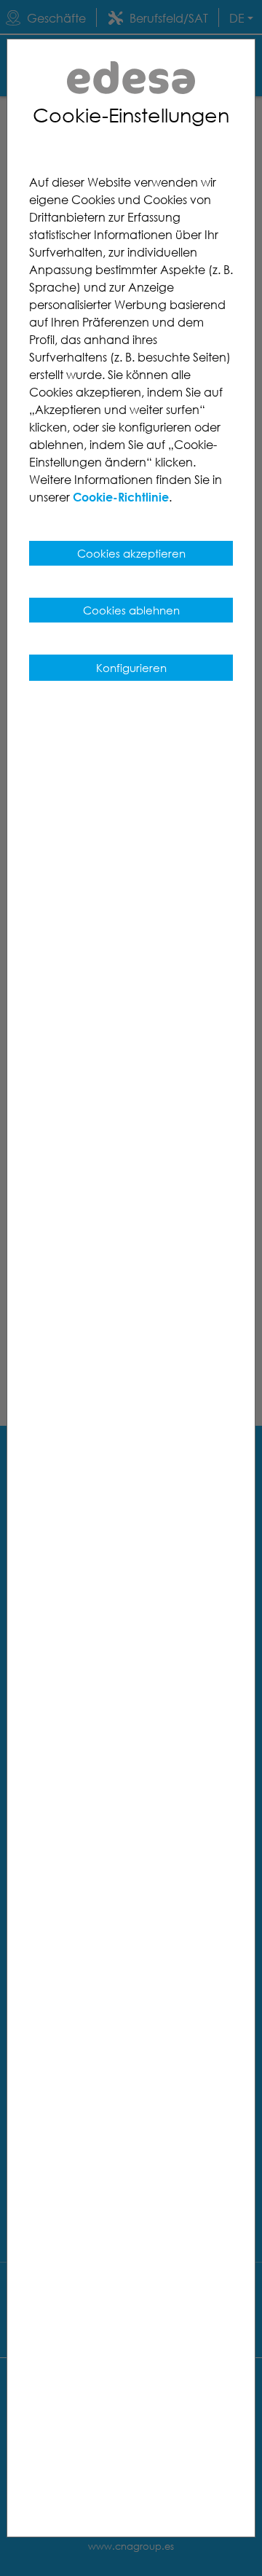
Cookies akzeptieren (131, 553)
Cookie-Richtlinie (121, 497)
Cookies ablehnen (131, 610)
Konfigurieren (131, 668)
